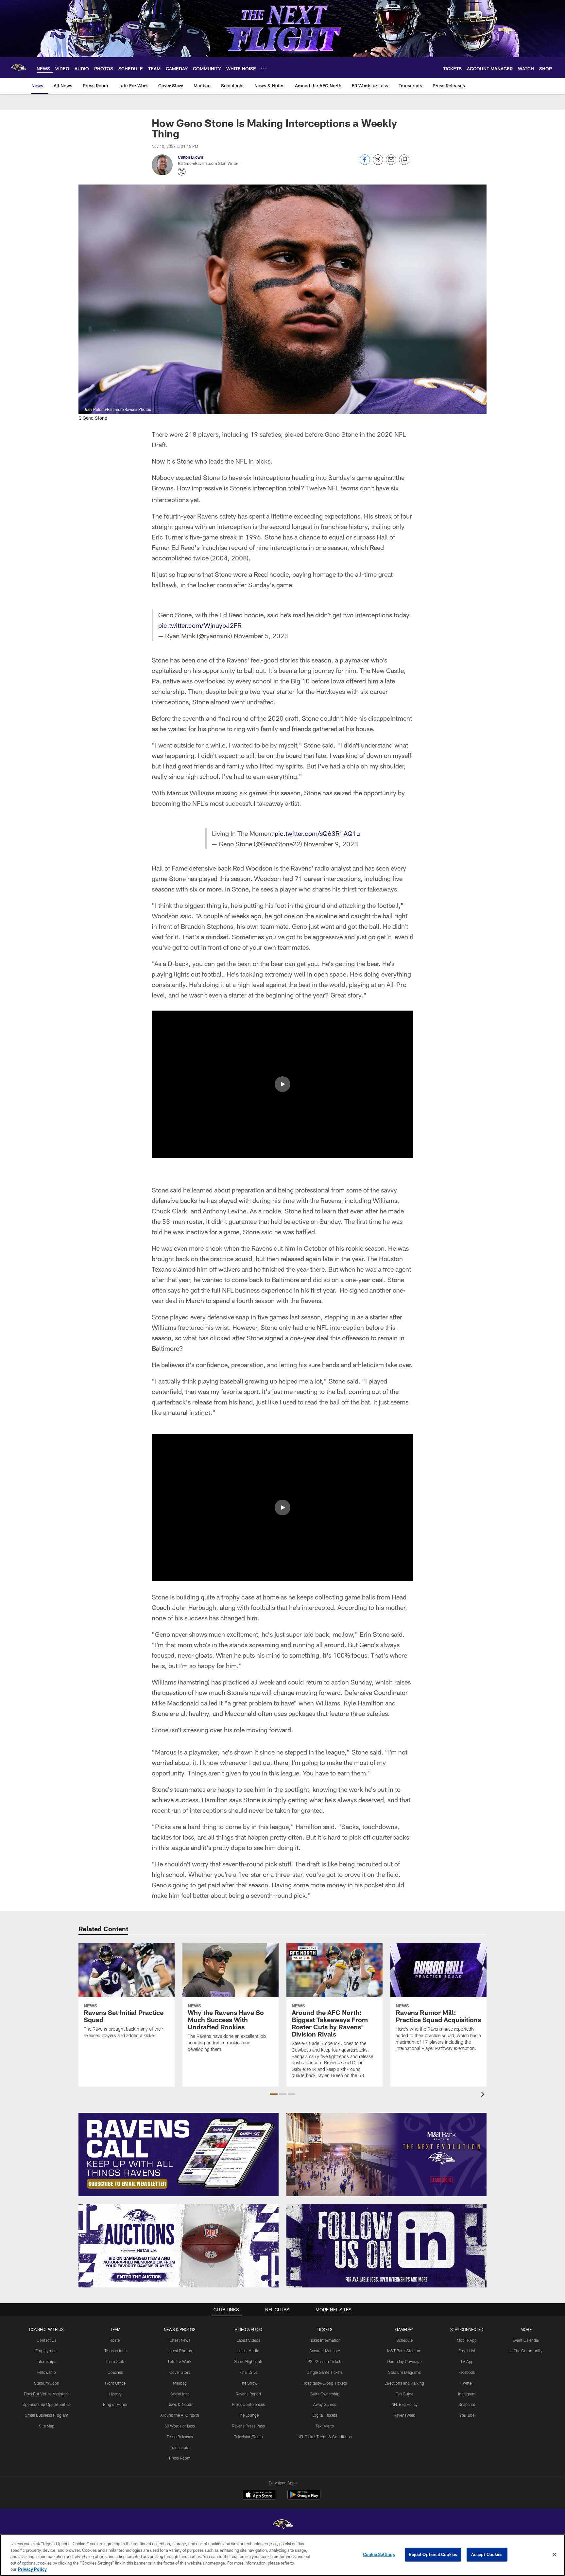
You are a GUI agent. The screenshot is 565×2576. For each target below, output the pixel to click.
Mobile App (467, 2340)
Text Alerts (325, 2426)
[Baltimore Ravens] (282, 2525)
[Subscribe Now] (179, 2154)
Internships (46, 2361)
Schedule (404, 2340)
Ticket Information (325, 2340)
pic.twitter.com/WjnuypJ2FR (200, 625)
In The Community (526, 2351)
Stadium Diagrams (404, 2372)
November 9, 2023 (331, 844)
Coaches (115, 2372)
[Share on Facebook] (365, 163)
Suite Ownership (325, 2394)
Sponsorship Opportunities (46, 2404)
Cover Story (180, 2372)
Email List (467, 2351)
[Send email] (391, 163)
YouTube (467, 2415)
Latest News (180, 2340)
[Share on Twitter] (378, 163)
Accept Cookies (487, 2554)
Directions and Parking (404, 2383)
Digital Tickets (325, 2415)
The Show (248, 2383)
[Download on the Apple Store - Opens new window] (259, 2496)
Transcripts (180, 2447)
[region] (282, 2555)
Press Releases (180, 2437)
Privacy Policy (32, 2569)
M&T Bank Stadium (404, 2351)
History (115, 2394)
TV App (467, 2361)
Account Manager (325, 2351)
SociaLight (180, 2394)
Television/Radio (248, 2437)
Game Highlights (248, 2361)
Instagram (467, 2394)
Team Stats (115, 2361)
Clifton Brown (190, 157)
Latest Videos (248, 2340)
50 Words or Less (180, 2426)
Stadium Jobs (46, 2383)
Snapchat (467, 2404)
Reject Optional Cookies (433, 2554)
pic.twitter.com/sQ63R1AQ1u (317, 833)
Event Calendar (526, 2340)
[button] (282, 1084)
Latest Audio (248, 2351)
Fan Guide (404, 2394)
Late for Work (180, 2361)
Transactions (115, 2351)
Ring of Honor (115, 2404)
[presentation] (484, 2095)
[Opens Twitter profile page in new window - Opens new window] (182, 172)
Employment (47, 2351)
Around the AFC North (180, 2415)
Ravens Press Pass (248, 2426)
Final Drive (248, 2372)
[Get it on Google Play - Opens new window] (304, 2498)
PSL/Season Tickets (325, 2361)
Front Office (115, 2383)
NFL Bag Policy (404, 2404)
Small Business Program (47, 2415)
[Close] (555, 2555)
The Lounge (248, 2415)
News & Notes (180, 2404)
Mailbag (180, 2383)
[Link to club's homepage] (18, 68)
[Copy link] (404, 160)
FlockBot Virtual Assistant (46, 2394)
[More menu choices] (264, 68)
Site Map (47, 2426)
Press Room (180, 2458)
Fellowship (47, 2372)
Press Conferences (248, 2404)
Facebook (467, 2372)
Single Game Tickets (325, 2372)
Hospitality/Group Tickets (325, 2383)
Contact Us (46, 2340)
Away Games (325, 2404)
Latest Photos (180, 2351)
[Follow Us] (386, 2246)
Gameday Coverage (404, 2361)
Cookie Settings (379, 2554)
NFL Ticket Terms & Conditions (325, 2437)
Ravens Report (248, 2394)
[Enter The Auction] (179, 2246)
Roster (115, 2340)
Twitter (467, 2383)
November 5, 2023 (261, 636)
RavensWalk (404, 2415)
